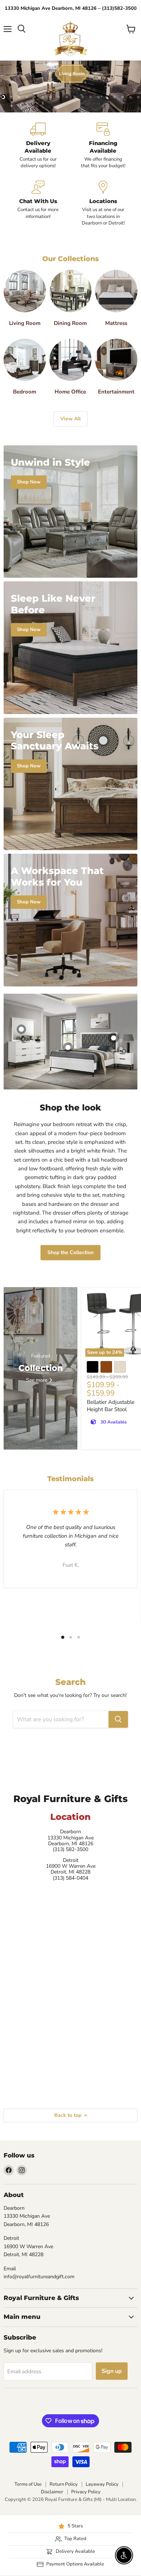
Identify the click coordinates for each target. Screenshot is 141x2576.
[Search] (118, 1719)
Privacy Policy (86, 2492)
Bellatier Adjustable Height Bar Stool (111, 1406)
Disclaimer (52, 2492)
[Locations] (103, 203)
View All (70, 419)
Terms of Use (28, 2484)
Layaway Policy (102, 2484)
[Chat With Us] (38, 203)
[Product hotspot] (21, 1029)
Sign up (112, 2371)
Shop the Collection (70, 1252)
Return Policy (64, 2484)
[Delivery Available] (38, 146)
